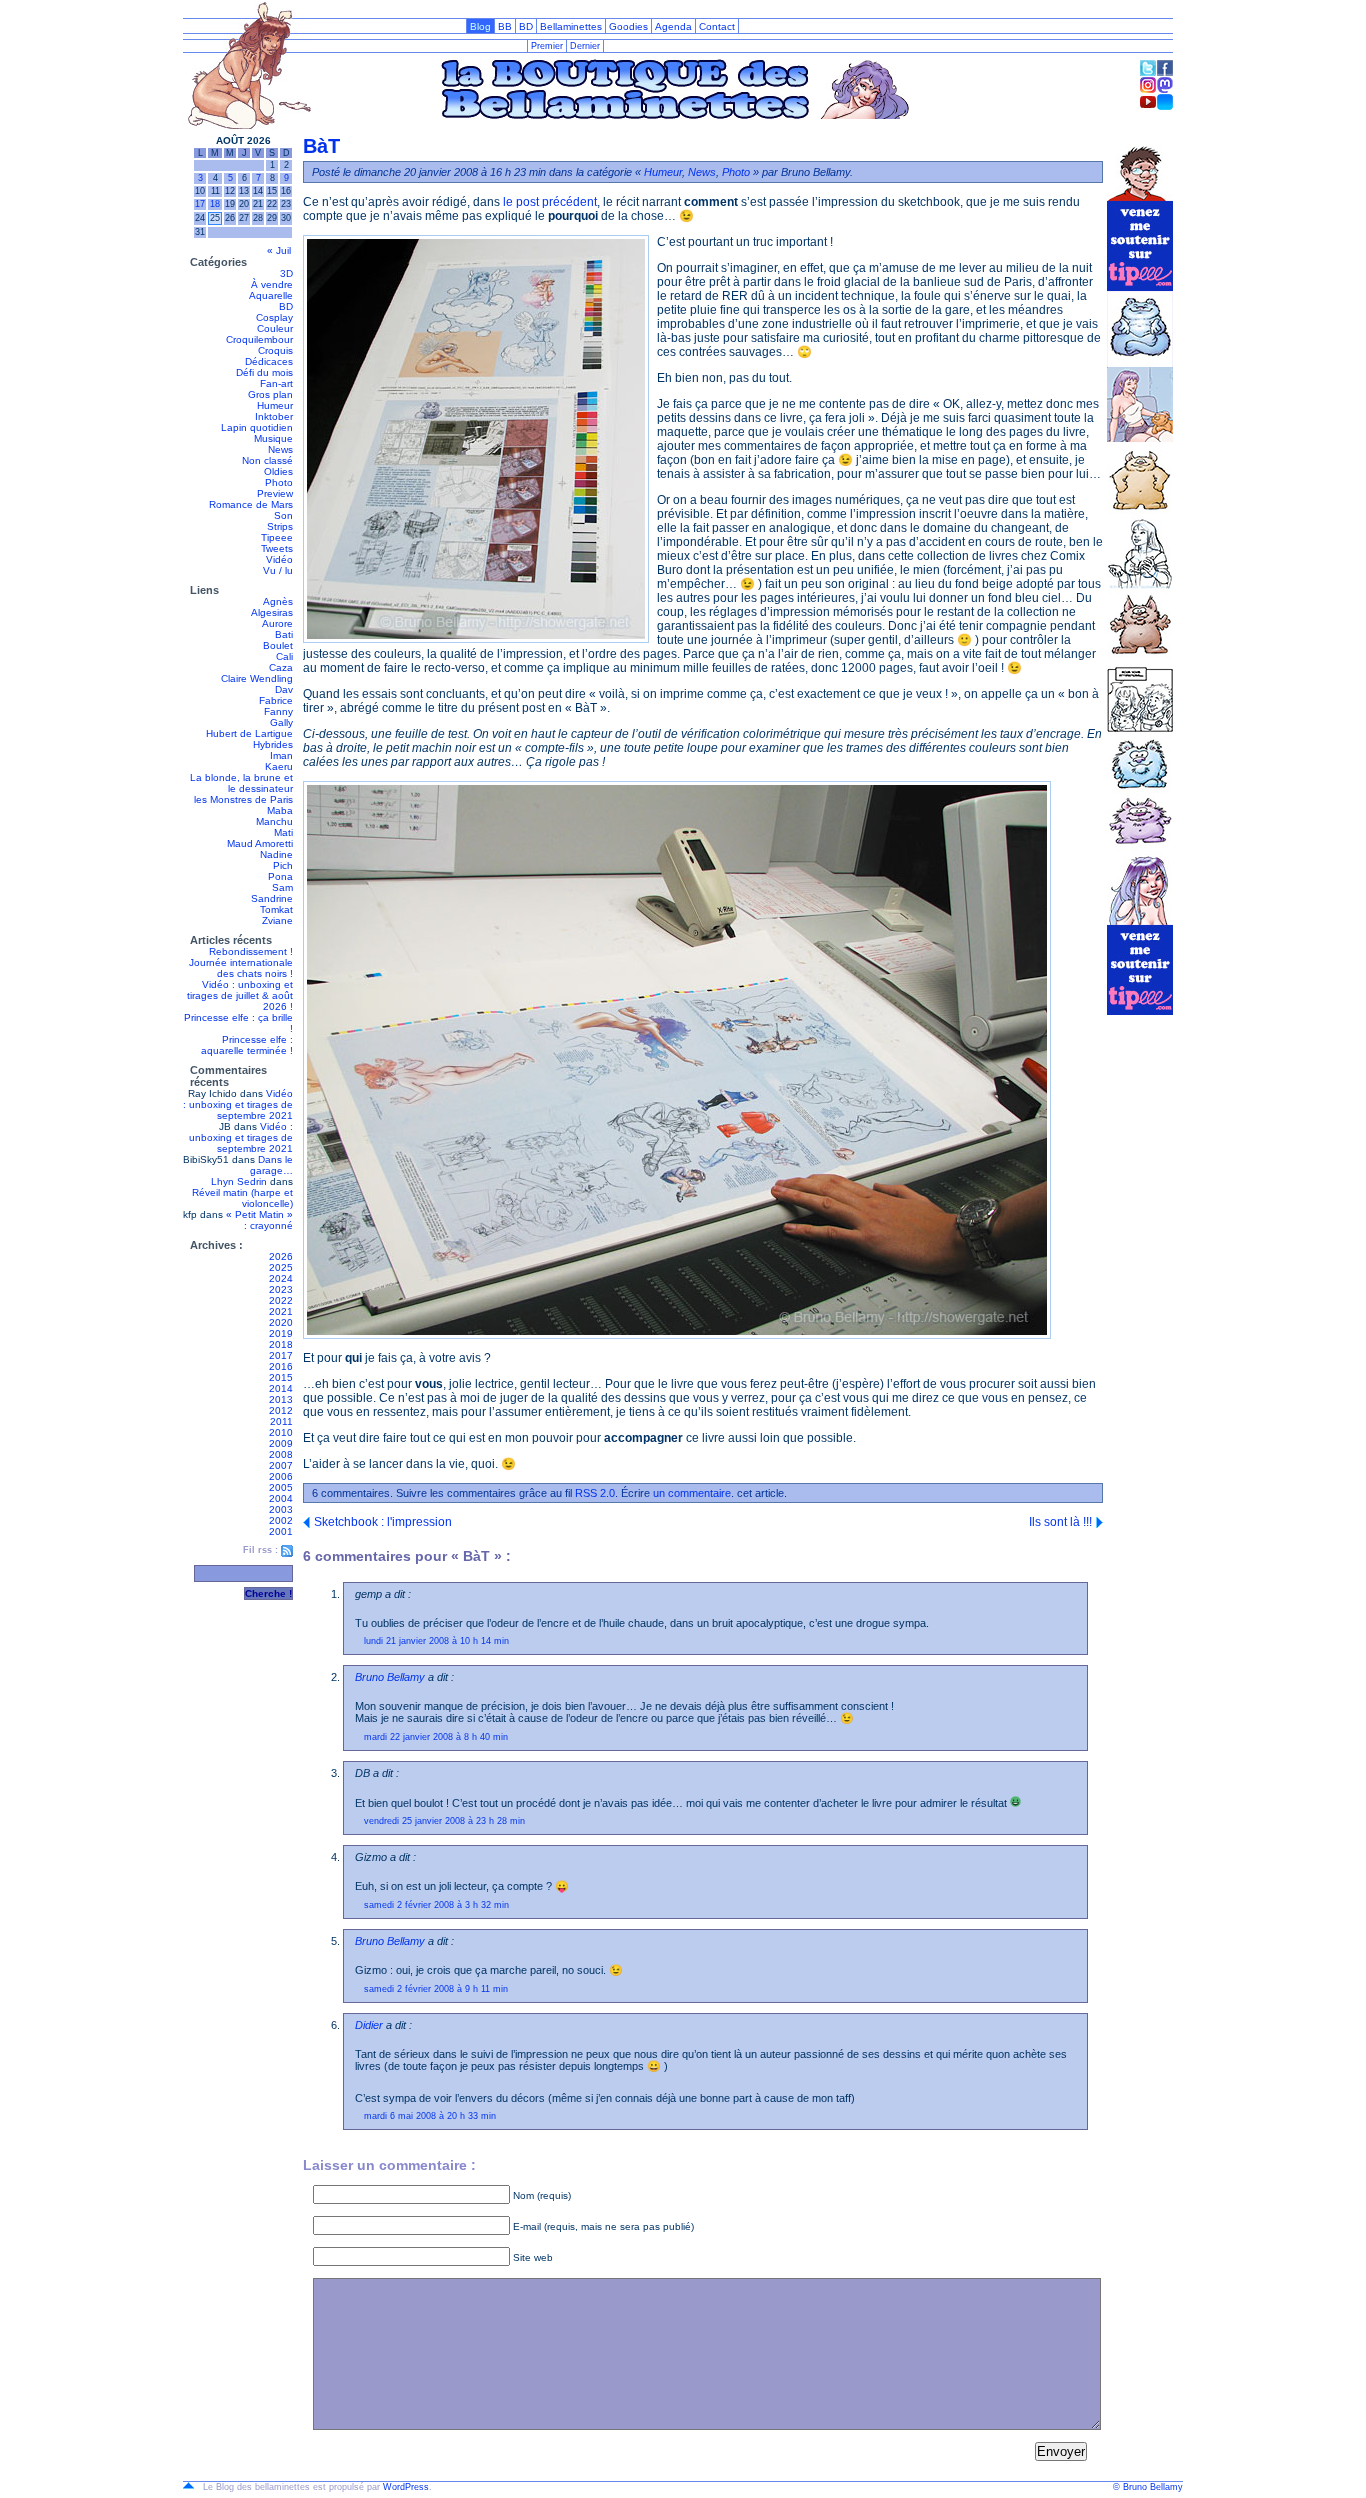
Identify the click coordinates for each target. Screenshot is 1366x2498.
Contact (717, 26)
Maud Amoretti (260, 843)
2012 (281, 1410)
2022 (281, 1300)
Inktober (274, 416)
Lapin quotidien (257, 427)
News (280, 449)
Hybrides (273, 744)
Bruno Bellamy (390, 1677)
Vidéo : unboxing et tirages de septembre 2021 (238, 1104)
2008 (281, 1454)
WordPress (406, 2487)
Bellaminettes (571, 26)
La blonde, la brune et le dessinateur (241, 783)
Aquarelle (271, 295)
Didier (369, 2025)
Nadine (276, 854)
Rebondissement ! (251, 951)
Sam (282, 887)
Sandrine (272, 898)
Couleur (275, 328)
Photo (279, 482)
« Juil (279, 250)
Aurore (277, 623)
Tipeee (277, 537)
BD (526, 26)
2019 (281, 1333)
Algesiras (272, 612)
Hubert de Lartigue (249, 733)
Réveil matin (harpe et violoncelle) (242, 1198)
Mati (283, 832)
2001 (281, 1531)
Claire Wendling (257, 678)
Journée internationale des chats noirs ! (241, 968)
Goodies (628, 26)
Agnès (278, 601)
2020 (281, 1322)
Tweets (277, 548)
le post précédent (550, 202)
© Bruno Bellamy (1148, 2487)
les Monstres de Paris (243, 799)
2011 (281, 1421)
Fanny (278, 711)
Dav (284, 689)
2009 (281, 1443)
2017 (281, 1355)
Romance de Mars (251, 504)
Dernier (585, 46)
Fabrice (276, 700)
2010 (281, 1432)
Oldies (278, 471)
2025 (281, 1267)
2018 (281, 1344)
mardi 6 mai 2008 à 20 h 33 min (430, 2116)
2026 (281, 1256)
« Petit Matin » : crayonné (259, 1220)
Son (283, 515)
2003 (281, 1509)
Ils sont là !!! (1060, 1522)
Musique (273, 438)
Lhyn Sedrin (239, 1181)
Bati (284, 634)
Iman (281, 755)
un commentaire (692, 1493)
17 (200, 204)
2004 (281, 1498)
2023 (281, 1289)
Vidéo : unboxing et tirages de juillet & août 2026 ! (240, 995)
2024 (281, 1278)
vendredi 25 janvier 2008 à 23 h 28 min (444, 1821)
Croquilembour (259, 339)
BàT (321, 146)
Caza (281, 667)
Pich (283, 865)
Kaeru (279, 766)
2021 (281, 1311)
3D (286, 273)
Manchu (274, 821)
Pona (280, 876)
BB (505, 26)
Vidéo (279, 559)
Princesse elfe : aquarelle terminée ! (247, 1045)
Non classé (267, 460)
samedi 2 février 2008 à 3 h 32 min (436, 1905)
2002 (281, 1520)
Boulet (278, 645)
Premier (547, 46)
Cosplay (274, 317)
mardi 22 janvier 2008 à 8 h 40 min (436, 1737)
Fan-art (276, 383)
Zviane (277, 920)
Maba (280, 810)
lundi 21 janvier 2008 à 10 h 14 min (436, 1641)
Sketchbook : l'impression (383, 1522)
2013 (281, 1399)
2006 (281, 1476)
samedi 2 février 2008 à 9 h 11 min (436, 1989)
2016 (281, 1366)
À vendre (272, 284)
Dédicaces (269, 361)
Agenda (673, 26)
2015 (281, 1377)
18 (215, 204)
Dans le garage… (271, 1165)
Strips (280, 526)
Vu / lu (278, 570)
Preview (275, 493)
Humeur (275, 405)
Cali (284, 656)
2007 (281, 1465)
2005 (281, 1487)
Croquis (275, 350)
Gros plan (270, 394)
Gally (281, 722)
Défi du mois (264, 372)
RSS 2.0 (595, 1493)
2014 (281, 1388)
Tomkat (276, 909)
